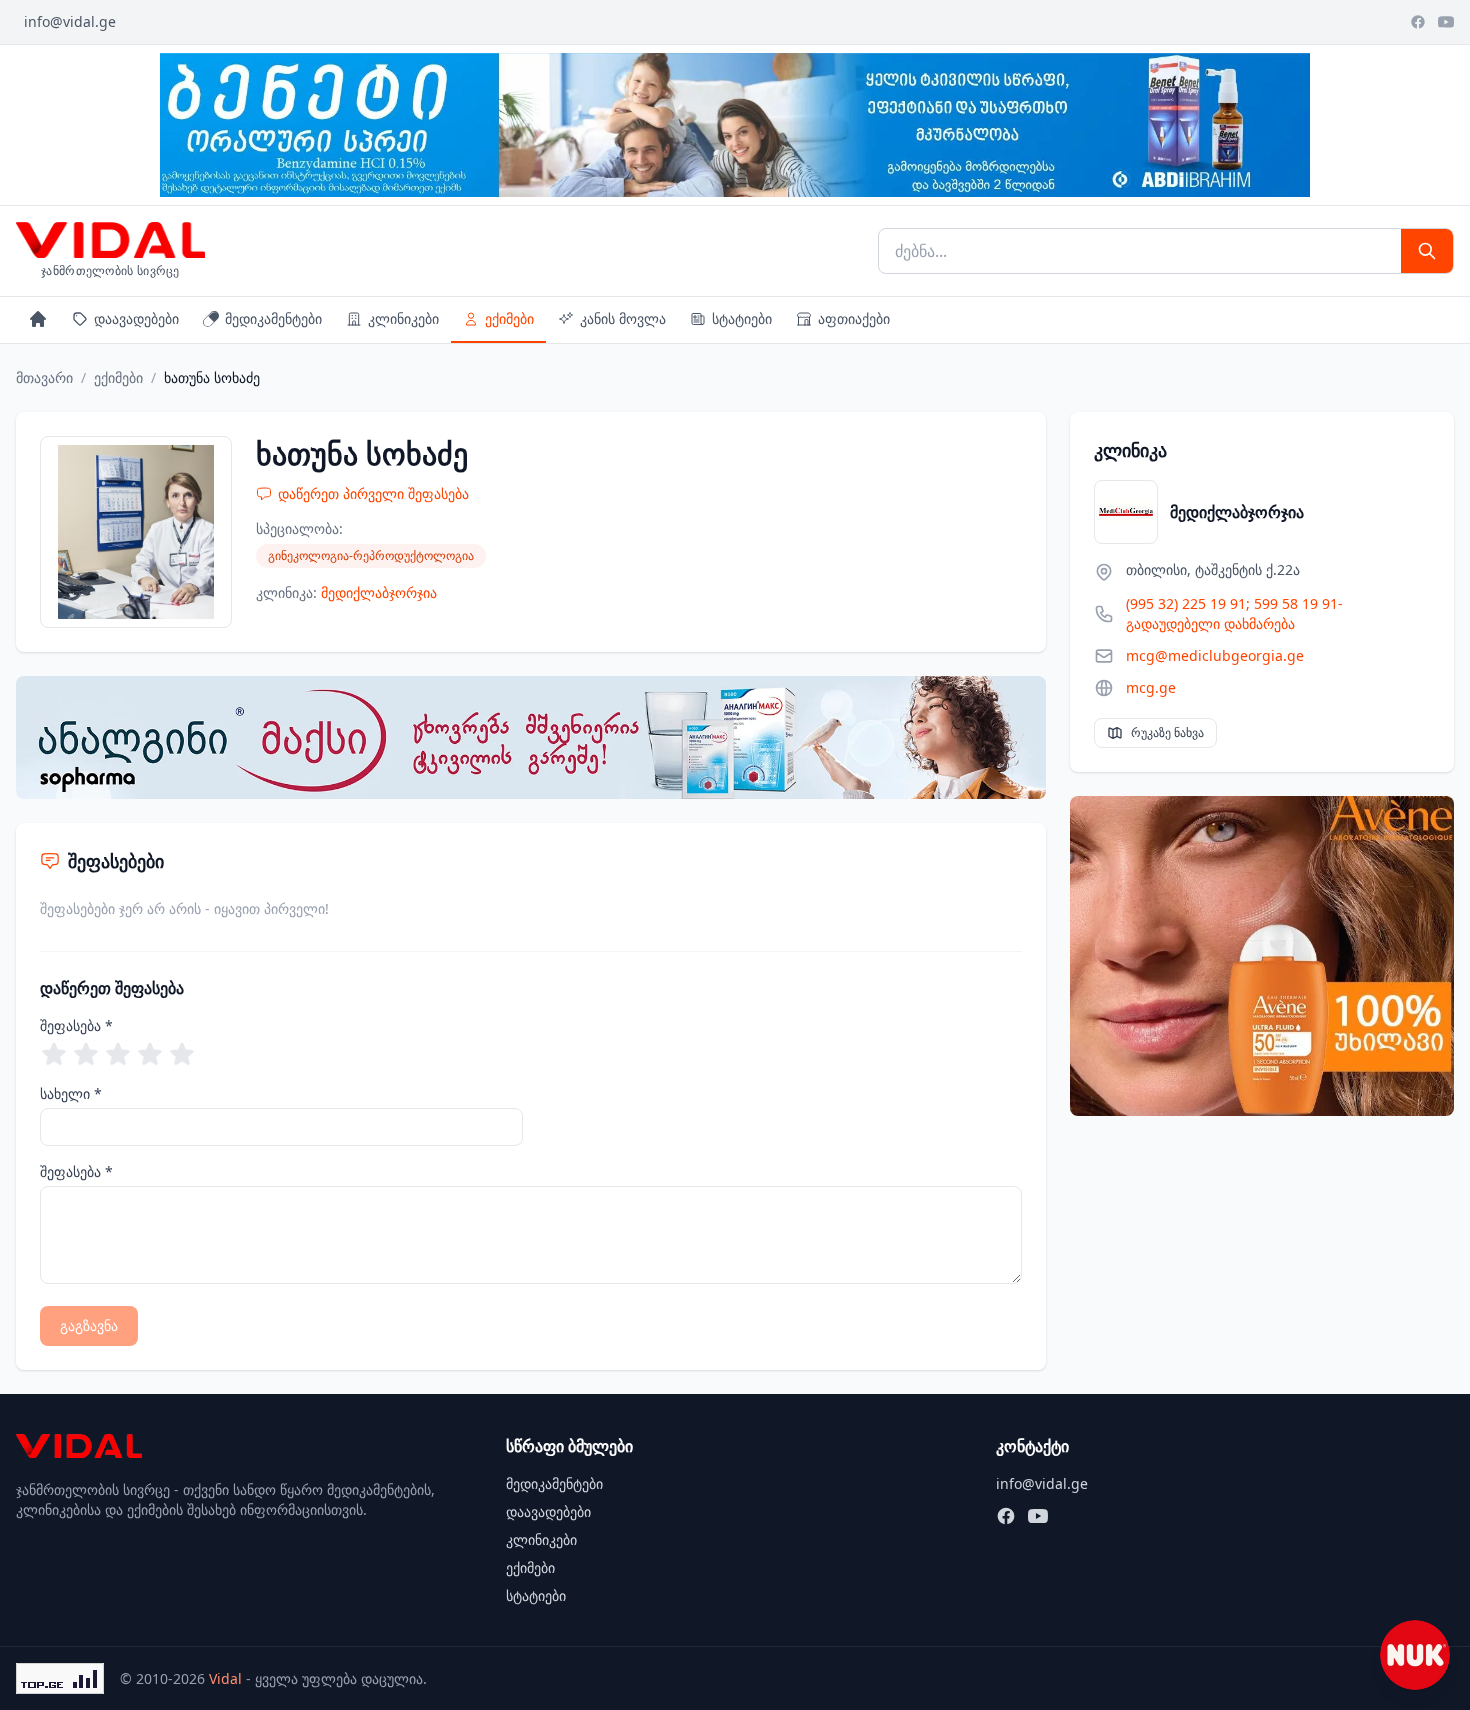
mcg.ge (1151, 687)
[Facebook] (1418, 22)
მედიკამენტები (273, 318)
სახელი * (71, 1093)
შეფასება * (76, 1025)
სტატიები (742, 318)
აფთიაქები (854, 318)
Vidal (225, 1678)
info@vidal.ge (70, 21)
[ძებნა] (1427, 251)
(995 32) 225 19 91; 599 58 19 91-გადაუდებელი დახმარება (1234, 613)
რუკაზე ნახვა (1167, 732)
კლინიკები (403, 318)
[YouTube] (1446, 22)
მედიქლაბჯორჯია (379, 592)
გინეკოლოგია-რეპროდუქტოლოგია (371, 555)
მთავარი (44, 377)
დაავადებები (136, 318)
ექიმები (509, 318)
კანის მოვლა (623, 318)
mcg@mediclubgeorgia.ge (1215, 655)
